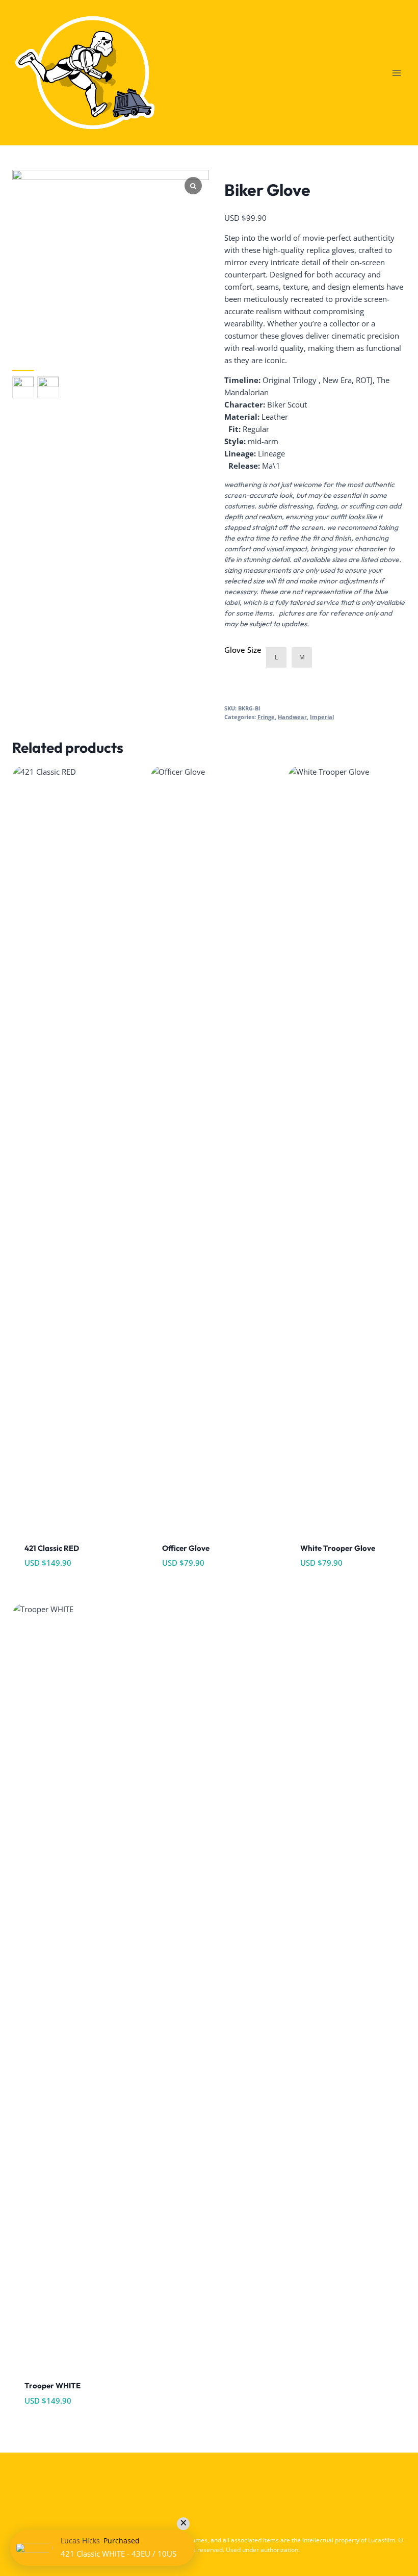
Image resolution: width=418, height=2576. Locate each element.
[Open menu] (396, 73)
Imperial (322, 717)
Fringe (266, 717)
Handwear (292, 717)
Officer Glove (186, 1548)
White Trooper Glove (338, 1548)
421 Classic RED (52, 1548)
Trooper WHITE (53, 2386)
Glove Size (243, 650)
